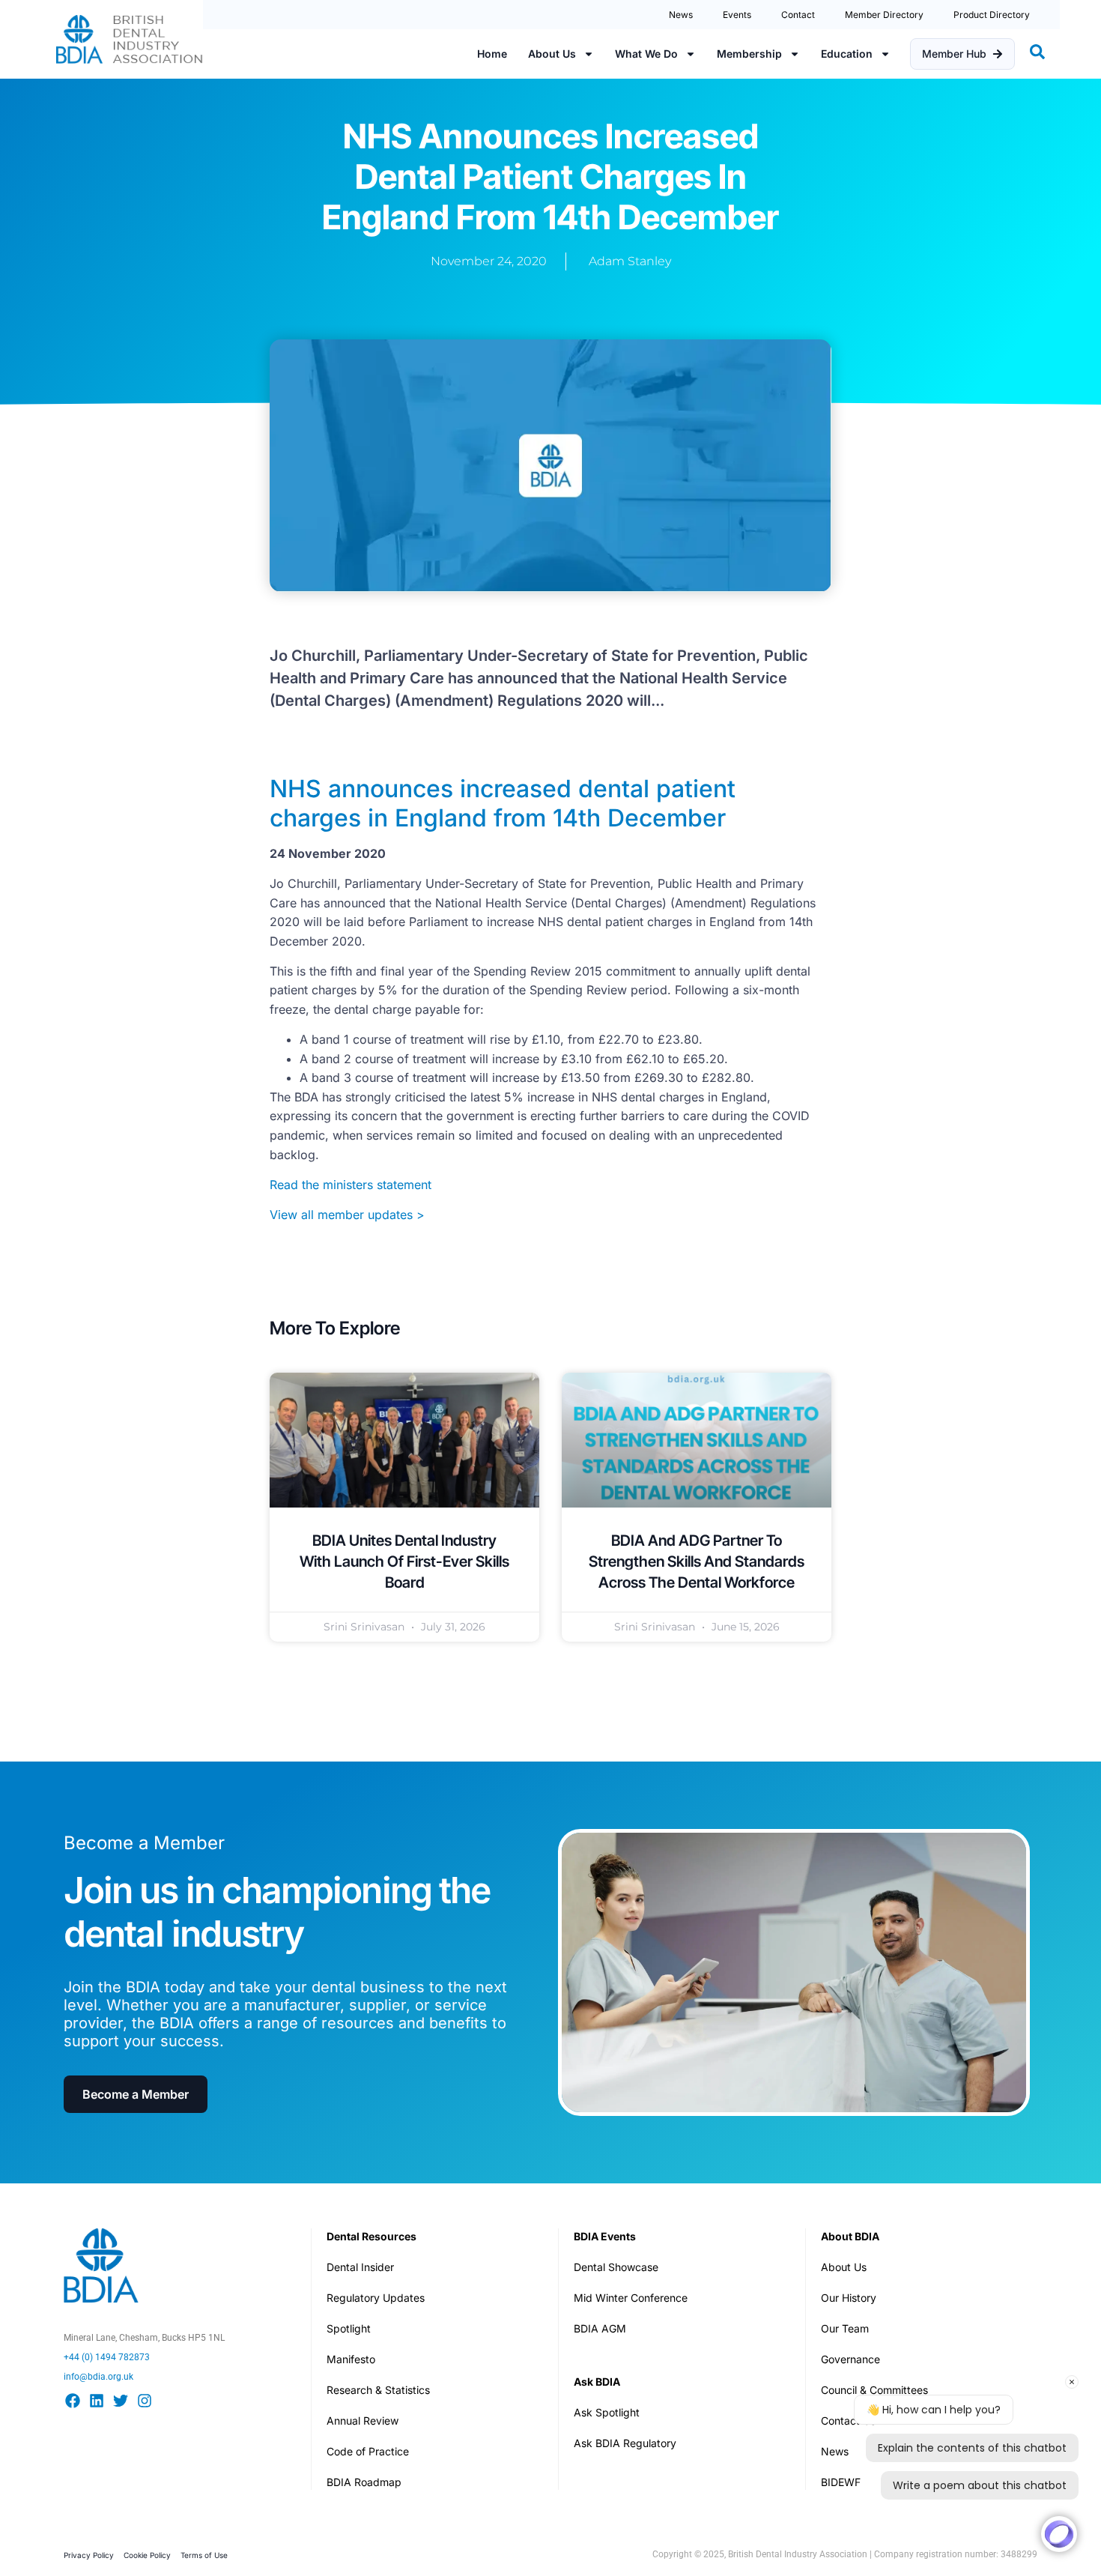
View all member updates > (347, 1215)
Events (737, 15)
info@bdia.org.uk (98, 2377)
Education (847, 54)
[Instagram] (145, 2401)
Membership (749, 54)
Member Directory (884, 15)
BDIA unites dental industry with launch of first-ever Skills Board (404, 1561)
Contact (798, 15)
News (681, 15)
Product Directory (992, 15)
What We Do (646, 54)
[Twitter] (121, 2401)
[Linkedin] (97, 2401)
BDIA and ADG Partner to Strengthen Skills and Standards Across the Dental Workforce (697, 1561)
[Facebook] (73, 2401)
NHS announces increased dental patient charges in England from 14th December (503, 803)
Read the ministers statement (351, 1185)
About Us (552, 54)
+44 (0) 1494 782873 (107, 2357)
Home (492, 54)
